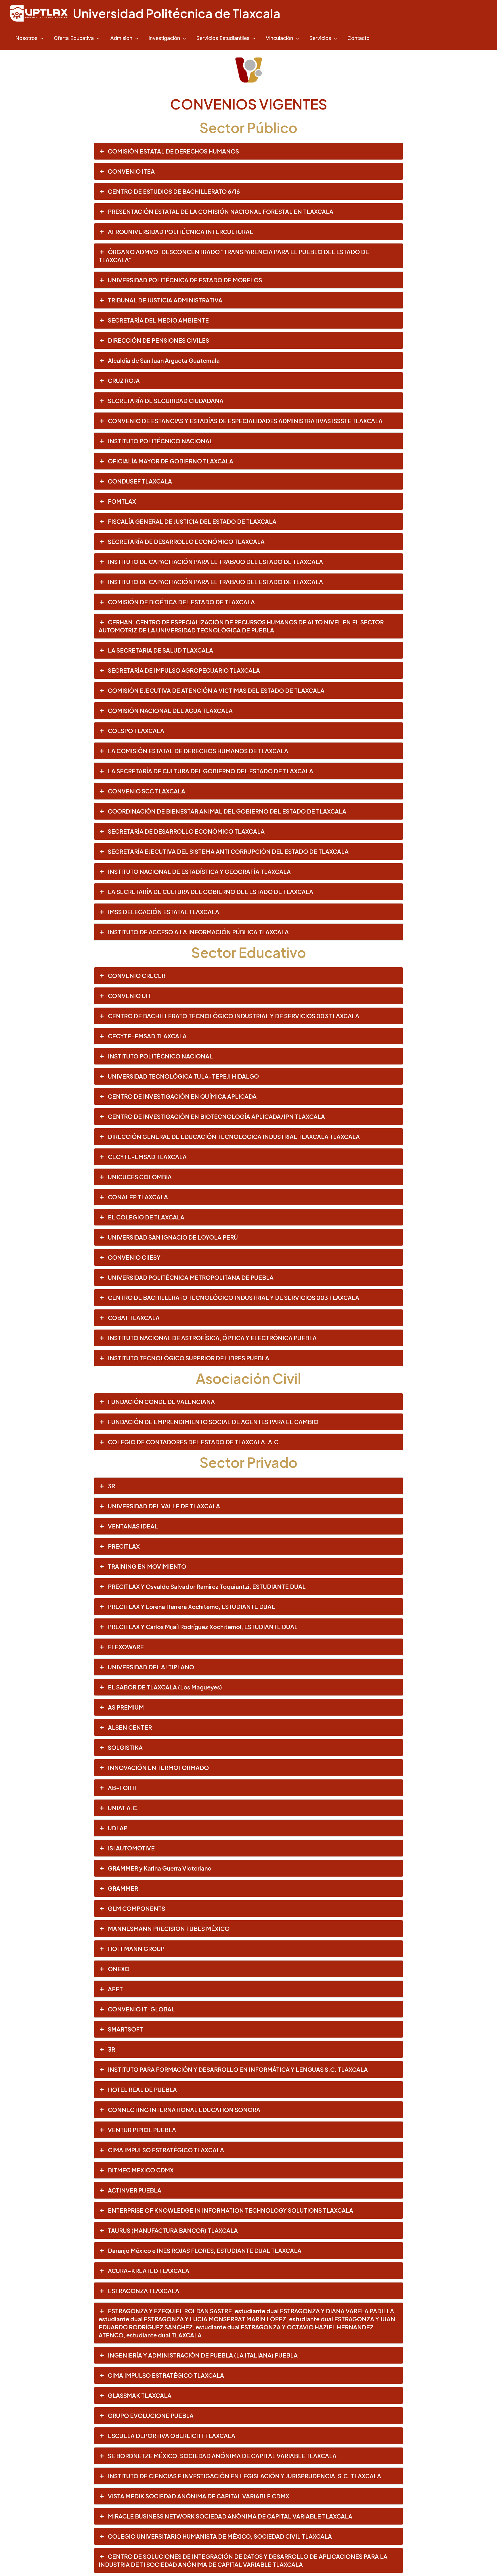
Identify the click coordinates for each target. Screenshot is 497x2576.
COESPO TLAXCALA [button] (136, 731)
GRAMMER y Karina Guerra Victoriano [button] (160, 1868)
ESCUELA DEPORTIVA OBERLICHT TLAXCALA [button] (172, 2436)
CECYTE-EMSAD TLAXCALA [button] (147, 1036)
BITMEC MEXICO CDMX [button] (141, 2170)
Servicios (320, 38)
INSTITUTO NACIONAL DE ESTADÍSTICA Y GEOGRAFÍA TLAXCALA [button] (199, 871)
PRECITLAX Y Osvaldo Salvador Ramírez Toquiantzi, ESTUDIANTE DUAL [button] (207, 1586)
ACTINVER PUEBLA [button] (135, 2190)
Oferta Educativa (74, 38)
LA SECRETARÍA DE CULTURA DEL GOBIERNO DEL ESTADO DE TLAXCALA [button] (211, 771)
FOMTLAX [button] (122, 501)
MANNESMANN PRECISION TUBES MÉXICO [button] (169, 1928)
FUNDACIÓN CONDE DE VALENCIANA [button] (161, 1402)
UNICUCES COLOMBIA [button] (140, 1177)
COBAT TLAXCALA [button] (134, 1318)
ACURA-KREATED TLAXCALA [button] (149, 2271)
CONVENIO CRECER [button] (137, 976)
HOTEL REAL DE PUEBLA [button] (142, 2089)
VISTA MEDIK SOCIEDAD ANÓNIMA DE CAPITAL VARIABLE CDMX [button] (199, 2496)
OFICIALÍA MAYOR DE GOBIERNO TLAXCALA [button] (171, 461)
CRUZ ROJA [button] (124, 380)
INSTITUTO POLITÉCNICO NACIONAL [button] (160, 441)
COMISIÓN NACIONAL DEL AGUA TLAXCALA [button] (170, 710)
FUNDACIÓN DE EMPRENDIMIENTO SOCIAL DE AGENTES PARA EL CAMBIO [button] (213, 1422)
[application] (40, 38)
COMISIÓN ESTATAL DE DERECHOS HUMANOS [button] (173, 151)
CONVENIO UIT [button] (129, 996)
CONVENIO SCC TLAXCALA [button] (147, 791)
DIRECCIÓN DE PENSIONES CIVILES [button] (158, 340)
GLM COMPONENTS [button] (136, 1908)
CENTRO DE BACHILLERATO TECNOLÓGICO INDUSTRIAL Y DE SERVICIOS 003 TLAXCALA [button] (234, 1016)
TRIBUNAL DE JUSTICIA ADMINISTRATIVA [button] (165, 300)
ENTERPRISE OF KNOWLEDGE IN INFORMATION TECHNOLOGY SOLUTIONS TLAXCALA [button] (231, 2210)
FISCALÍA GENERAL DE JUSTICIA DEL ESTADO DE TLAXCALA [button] (192, 521)
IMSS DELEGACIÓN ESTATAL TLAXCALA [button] (164, 912)
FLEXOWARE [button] (126, 1647)
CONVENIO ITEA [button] (131, 171)
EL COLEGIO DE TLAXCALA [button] (146, 1217)
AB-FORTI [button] (122, 1788)
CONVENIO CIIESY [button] (134, 1257)
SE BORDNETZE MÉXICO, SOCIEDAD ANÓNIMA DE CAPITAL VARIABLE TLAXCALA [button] (222, 2456)
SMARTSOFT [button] (125, 2029)
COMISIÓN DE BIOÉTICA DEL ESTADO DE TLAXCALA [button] (181, 602)
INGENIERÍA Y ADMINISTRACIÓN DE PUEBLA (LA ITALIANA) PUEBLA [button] (203, 2355)
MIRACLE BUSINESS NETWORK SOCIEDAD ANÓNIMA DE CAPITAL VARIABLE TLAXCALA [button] (230, 2516)
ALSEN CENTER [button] (130, 1727)
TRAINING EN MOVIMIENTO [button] (147, 1566)
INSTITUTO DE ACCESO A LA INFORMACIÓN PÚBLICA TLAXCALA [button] (198, 932)
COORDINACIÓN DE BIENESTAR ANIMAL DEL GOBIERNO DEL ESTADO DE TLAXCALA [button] (227, 811)
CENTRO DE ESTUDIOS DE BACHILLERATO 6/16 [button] (174, 191)
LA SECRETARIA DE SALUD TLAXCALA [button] (160, 650)
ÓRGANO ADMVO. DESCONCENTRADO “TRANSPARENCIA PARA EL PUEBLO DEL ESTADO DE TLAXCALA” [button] (234, 256)
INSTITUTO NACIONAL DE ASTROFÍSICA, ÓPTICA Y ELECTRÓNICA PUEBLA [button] (212, 1338)
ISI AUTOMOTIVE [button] (131, 1848)
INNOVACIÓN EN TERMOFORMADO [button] (158, 1767)
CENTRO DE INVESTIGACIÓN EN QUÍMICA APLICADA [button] (182, 1096)
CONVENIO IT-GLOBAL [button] (141, 2009)
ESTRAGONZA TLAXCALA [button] (144, 2291)
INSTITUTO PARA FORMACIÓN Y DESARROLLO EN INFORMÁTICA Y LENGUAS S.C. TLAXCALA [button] (238, 2069)
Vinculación (279, 38)
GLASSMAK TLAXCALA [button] (140, 2395)
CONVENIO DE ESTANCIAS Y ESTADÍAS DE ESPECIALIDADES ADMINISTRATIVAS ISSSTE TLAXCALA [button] (245, 421)
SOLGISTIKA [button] (125, 1747)
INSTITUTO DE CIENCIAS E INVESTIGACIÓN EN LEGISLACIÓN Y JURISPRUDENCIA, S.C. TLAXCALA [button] (244, 2476)
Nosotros (26, 38)
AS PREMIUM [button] (126, 1707)
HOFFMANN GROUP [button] (136, 1949)
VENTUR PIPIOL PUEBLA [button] (142, 2130)
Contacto (359, 38)
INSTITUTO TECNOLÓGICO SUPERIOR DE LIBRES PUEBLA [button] (189, 1358)
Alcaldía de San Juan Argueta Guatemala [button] (164, 360)
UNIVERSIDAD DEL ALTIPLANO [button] (151, 1667)
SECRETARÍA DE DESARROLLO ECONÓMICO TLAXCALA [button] (186, 541)
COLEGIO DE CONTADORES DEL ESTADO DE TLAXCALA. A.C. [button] (194, 1442)
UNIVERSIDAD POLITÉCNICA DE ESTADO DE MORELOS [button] (185, 280)
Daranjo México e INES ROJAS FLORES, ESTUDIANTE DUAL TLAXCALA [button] (205, 2250)
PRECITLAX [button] (124, 1546)
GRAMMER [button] (123, 1888)
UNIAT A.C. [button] (123, 1808)
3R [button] (111, 1486)
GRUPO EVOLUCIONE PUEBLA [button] (151, 2415)
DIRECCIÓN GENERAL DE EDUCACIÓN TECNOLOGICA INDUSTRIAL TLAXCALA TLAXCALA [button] (234, 1137)
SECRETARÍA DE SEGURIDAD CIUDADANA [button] (166, 401)
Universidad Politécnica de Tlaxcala (177, 13)
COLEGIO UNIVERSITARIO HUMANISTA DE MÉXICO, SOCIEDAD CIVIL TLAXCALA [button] (220, 2536)
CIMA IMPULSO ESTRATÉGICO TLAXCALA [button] (166, 2150)
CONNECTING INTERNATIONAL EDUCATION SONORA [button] (184, 2110)
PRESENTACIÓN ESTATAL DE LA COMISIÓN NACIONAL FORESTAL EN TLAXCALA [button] (221, 211)
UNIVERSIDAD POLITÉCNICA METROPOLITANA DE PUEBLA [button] (191, 1277)
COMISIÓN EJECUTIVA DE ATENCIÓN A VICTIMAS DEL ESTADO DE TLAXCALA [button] (216, 690)
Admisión (121, 38)
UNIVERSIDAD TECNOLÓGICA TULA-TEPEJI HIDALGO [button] (183, 1076)
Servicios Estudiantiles (223, 38)
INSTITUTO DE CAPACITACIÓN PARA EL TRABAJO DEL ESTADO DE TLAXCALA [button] (215, 562)
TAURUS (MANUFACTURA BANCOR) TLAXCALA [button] (173, 2230)
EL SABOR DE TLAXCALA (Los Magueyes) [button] (165, 1687)
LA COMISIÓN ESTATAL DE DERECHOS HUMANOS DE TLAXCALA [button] (198, 751)
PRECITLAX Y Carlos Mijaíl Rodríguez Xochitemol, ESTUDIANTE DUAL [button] (203, 1627)
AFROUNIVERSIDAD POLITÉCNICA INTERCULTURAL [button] (180, 232)
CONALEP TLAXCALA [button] (138, 1197)
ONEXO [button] (119, 1969)
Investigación (164, 38)
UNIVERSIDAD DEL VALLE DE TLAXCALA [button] (164, 1506)
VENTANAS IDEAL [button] (133, 1526)
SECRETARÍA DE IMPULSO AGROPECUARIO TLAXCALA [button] (184, 670)
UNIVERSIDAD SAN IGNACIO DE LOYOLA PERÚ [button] (173, 1237)
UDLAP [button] (118, 1828)
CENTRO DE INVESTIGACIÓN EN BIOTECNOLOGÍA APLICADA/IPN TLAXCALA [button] (216, 1116)
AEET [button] (115, 1989)
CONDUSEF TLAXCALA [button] (140, 481)
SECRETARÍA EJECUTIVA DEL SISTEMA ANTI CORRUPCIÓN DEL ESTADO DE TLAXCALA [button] (228, 851)
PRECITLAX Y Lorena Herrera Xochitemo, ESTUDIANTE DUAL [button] (191, 1607)
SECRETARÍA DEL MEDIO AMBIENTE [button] (158, 320)
